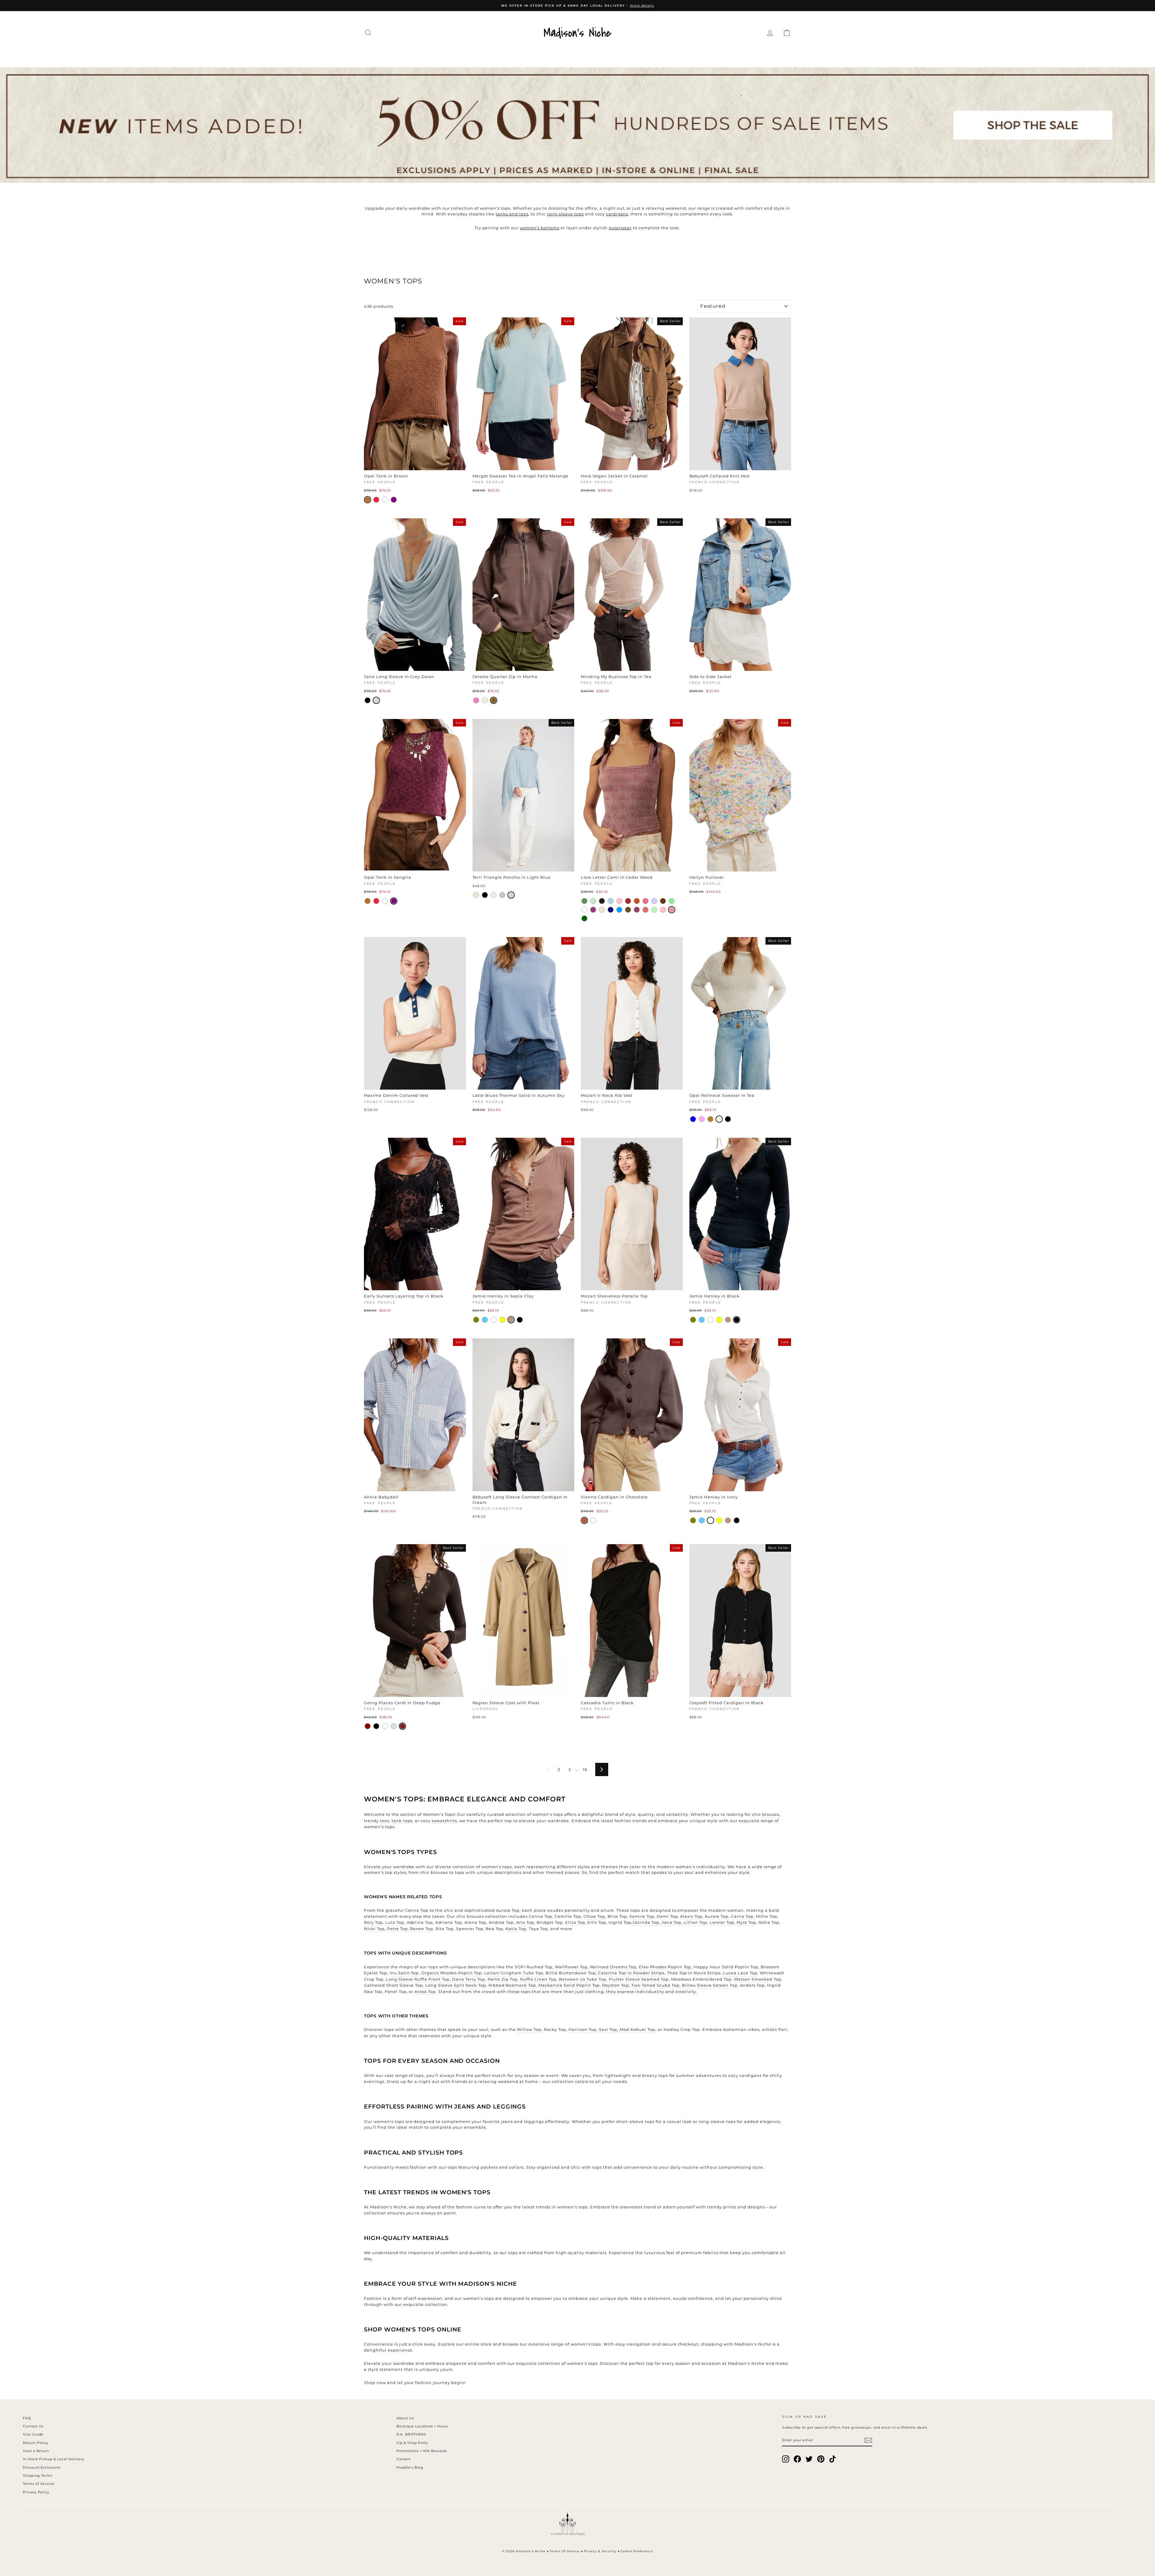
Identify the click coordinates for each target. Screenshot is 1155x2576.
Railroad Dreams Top (613, 1967)
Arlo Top (525, 1922)
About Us (405, 2418)
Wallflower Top (571, 1967)
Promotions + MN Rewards (422, 2451)
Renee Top (422, 1929)
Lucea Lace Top (740, 1973)
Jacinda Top (646, 1922)
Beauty (651, 55)
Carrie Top (742, 1916)
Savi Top (608, 2029)
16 (585, 1769)
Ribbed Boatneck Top (512, 1985)
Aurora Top (717, 1916)
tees (385, 1821)
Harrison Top (583, 2029)
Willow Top (529, 2029)
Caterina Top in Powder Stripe (631, 1973)
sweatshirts (444, 1821)
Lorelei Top (722, 1922)
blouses (771, 1814)
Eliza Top (575, 1922)
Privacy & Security (600, 2551)
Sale (731, 55)
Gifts (706, 55)
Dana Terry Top (469, 1979)
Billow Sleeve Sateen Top (710, 1985)
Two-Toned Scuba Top (655, 1985)
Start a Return (36, 2451)
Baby (680, 55)
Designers (475, 55)
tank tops (402, 1821)
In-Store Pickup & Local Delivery (54, 2459)
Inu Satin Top (404, 1973)
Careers (404, 2459)
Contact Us (33, 2426)
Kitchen (616, 55)
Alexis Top (691, 1916)
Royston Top (616, 1985)
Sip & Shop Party (412, 2443)
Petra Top (397, 1929)
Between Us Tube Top (583, 1979)
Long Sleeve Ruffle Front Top (418, 1979)
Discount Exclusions (42, 2467)
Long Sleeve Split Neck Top (456, 1985)
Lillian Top (695, 1922)
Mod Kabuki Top (638, 2029)
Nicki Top (374, 1929)
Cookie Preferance (637, 2551)
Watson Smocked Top (758, 1979)
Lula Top (395, 1922)
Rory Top (373, 1922)
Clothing (433, 55)
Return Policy (36, 2443)
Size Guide (33, 2434)
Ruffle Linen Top (538, 1979)
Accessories (522, 55)
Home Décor (573, 55)
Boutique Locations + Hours (422, 2426)
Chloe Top (594, 1916)
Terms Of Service (565, 2551)
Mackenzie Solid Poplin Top (569, 1985)
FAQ (27, 2418)
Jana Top (672, 1922)
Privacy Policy (36, 2492)
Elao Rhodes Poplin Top (665, 1967)
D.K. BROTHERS (411, 2434)
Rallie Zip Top (503, 1979)
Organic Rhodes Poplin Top (451, 1973)
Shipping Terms (38, 2476)
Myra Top (746, 1922)
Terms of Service (39, 2484)
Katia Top (516, 1929)
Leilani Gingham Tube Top (514, 1973)
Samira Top (642, 1916)
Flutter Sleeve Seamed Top (639, 1979)
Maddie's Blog (410, 2467)
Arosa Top (425, 1991)
